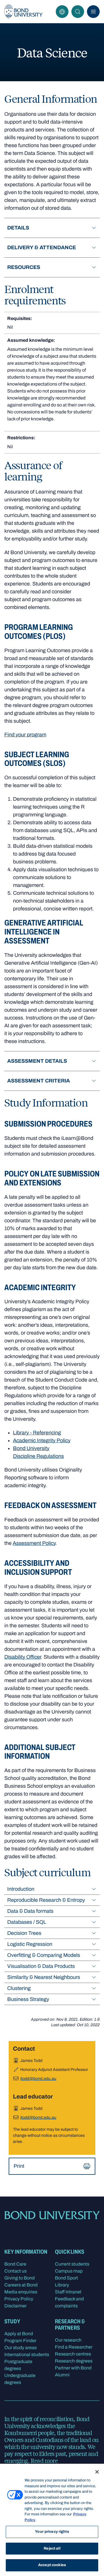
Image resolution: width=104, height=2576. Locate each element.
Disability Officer (23, 1657)
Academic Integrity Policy (42, 1440)
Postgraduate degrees (18, 2365)
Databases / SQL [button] (27, 1922)
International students (27, 2354)
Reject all (52, 2548)
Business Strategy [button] (28, 1999)
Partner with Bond (73, 2368)
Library (62, 2285)
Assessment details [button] (37, 1061)
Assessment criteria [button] (39, 1081)
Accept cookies (52, 2565)
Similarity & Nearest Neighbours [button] (44, 1977)
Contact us (15, 2271)
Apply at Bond (19, 2334)
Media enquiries (21, 2292)
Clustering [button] (19, 1988)
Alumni (62, 2375)
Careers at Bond (21, 2285)
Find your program (25, 735)
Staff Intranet (68, 2292)
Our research (68, 2340)
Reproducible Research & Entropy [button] (46, 1900)
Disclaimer (15, 2306)
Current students (72, 2264)
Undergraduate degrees (20, 2379)
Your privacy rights (52, 2532)
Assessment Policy (34, 1543)
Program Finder (20, 2341)
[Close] (97, 2472)
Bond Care (15, 2264)
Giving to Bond (19, 2278)
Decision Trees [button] (24, 1933)
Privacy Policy (19, 2299)
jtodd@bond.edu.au (38, 2079)
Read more (44, 2460)
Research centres (73, 2354)
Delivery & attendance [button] (42, 247)
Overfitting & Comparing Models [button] (44, 1955)
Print (19, 2166)
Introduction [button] (21, 1889)
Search (78, 12)
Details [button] (18, 228)
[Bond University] (23, 12)
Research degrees (74, 2361)
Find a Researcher (74, 2347)
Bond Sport (66, 2278)
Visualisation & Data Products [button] (41, 1966)
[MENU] (93, 12)
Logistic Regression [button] (30, 1944)
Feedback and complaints (69, 2302)
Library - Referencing (37, 1433)
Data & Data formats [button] (30, 1911)
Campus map (69, 2271)
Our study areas (21, 2348)
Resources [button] (24, 267)
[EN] (62, 12)
